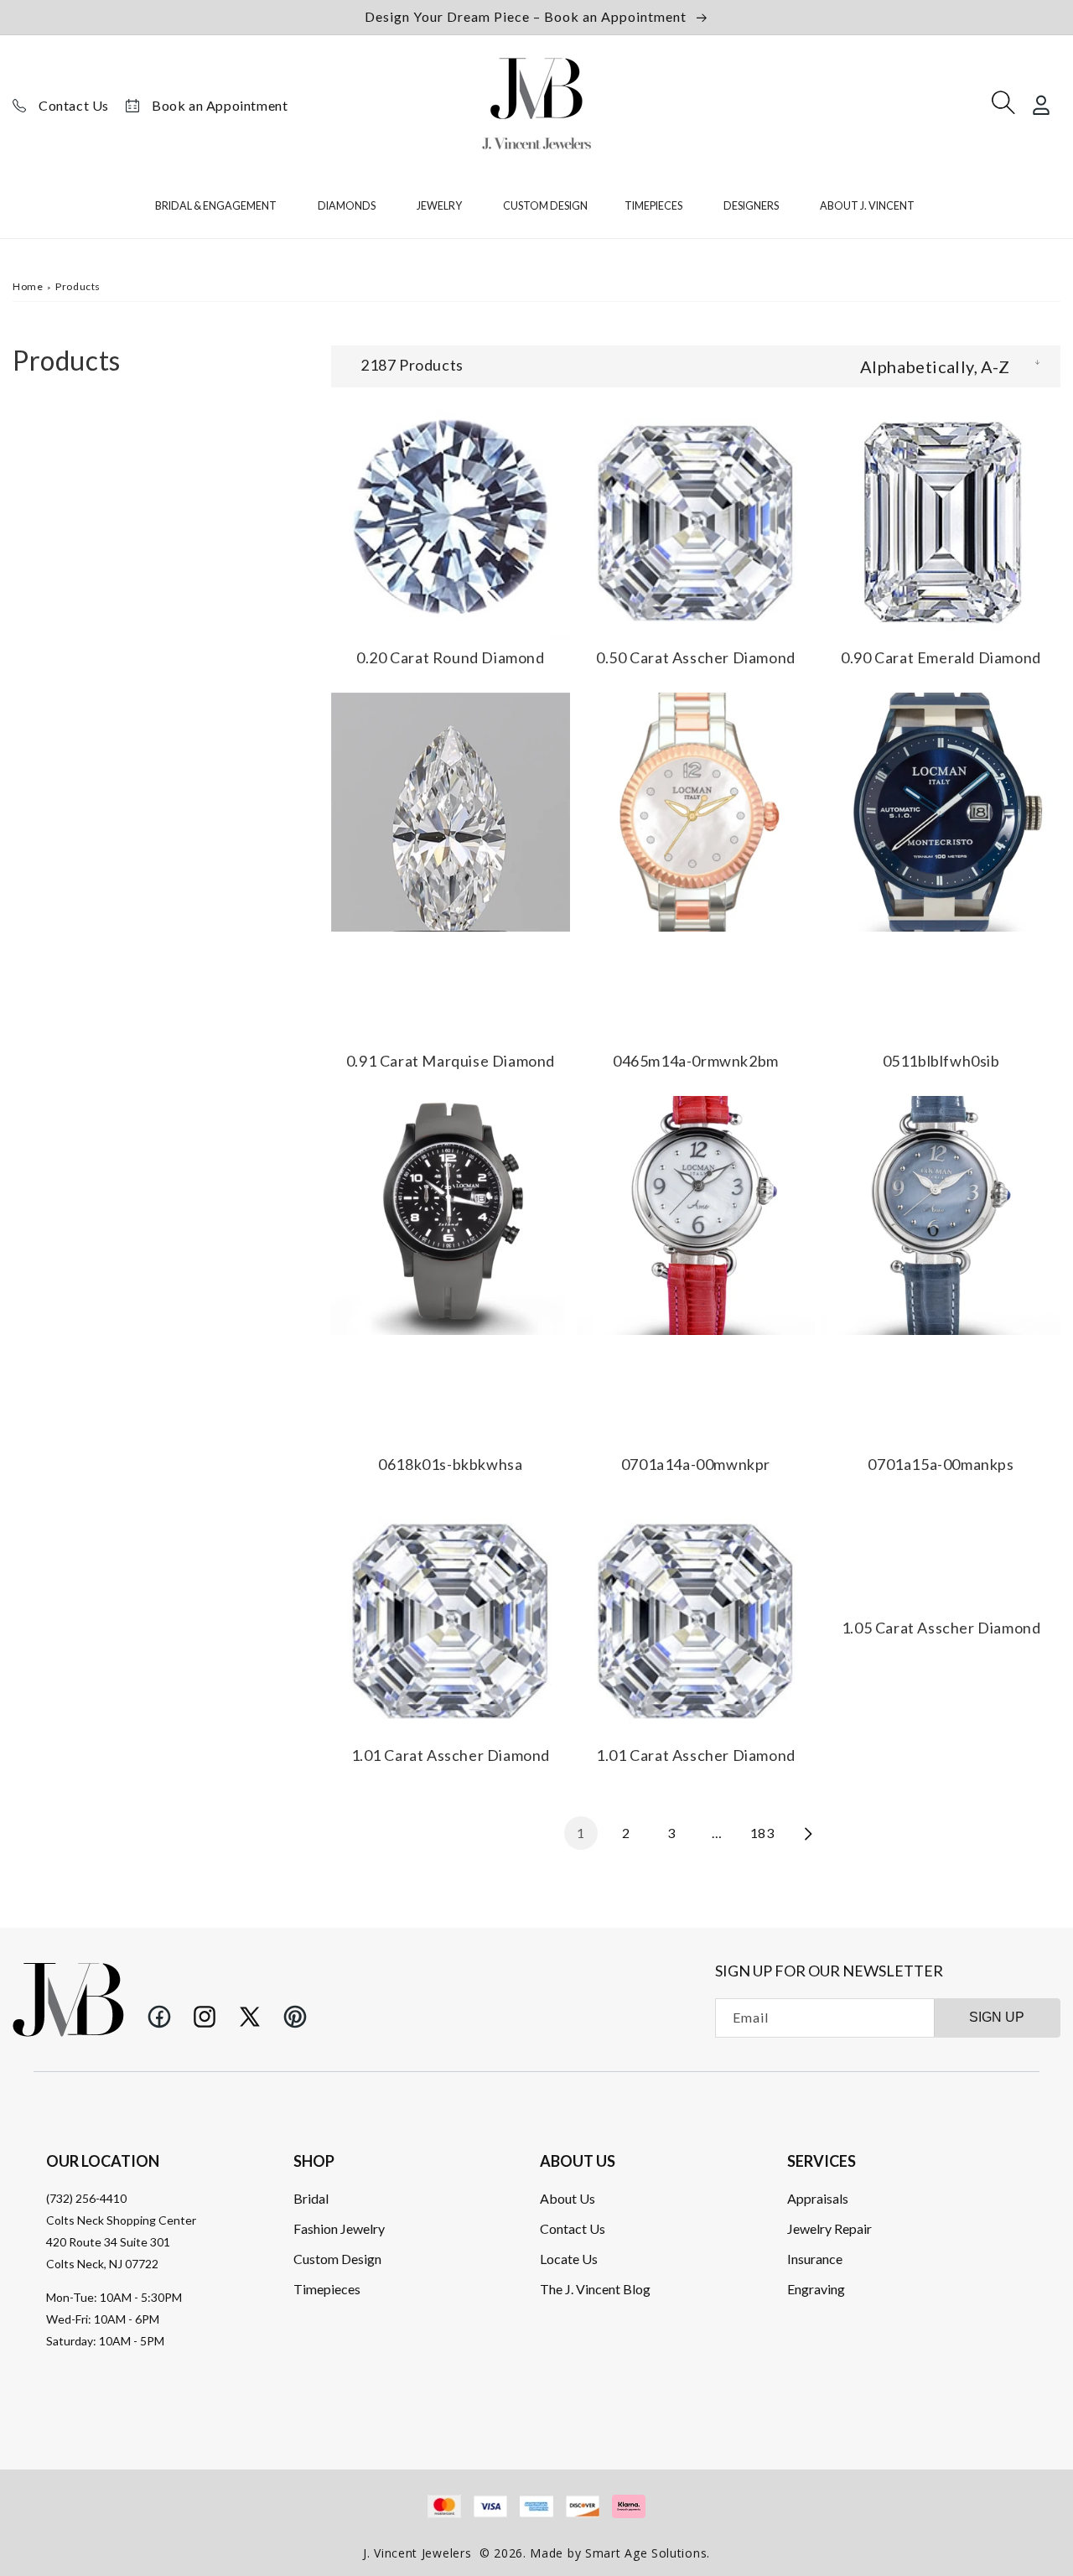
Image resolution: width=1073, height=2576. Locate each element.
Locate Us (569, 2259)
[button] (218, 210)
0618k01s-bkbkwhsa (450, 1464)
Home (28, 286)
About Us (568, 2198)
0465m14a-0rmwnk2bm (696, 1061)
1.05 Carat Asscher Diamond (941, 1628)
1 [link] (581, 1833)
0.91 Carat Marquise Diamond (451, 1061)
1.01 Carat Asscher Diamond (451, 1756)
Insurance (815, 2259)
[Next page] (807, 1833)
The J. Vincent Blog (595, 2289)
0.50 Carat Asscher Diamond (696, 657)
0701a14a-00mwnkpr (696, 1464)
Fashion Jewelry (339, 2228)
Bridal (311, 2198)
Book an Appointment (220, 105)
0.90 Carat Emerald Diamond (941, 657)
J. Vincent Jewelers (417, 2553)
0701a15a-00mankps (941, 1464)
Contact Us (74, 105)
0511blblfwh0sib (941, 1061)
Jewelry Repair (829, 2228)
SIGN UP (997, 2017)
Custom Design (337, 2259)
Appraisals (818, 2198)
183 (762, 1833)
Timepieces (327, 2289)
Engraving (816, 2289)
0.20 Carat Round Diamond (450, 657)
